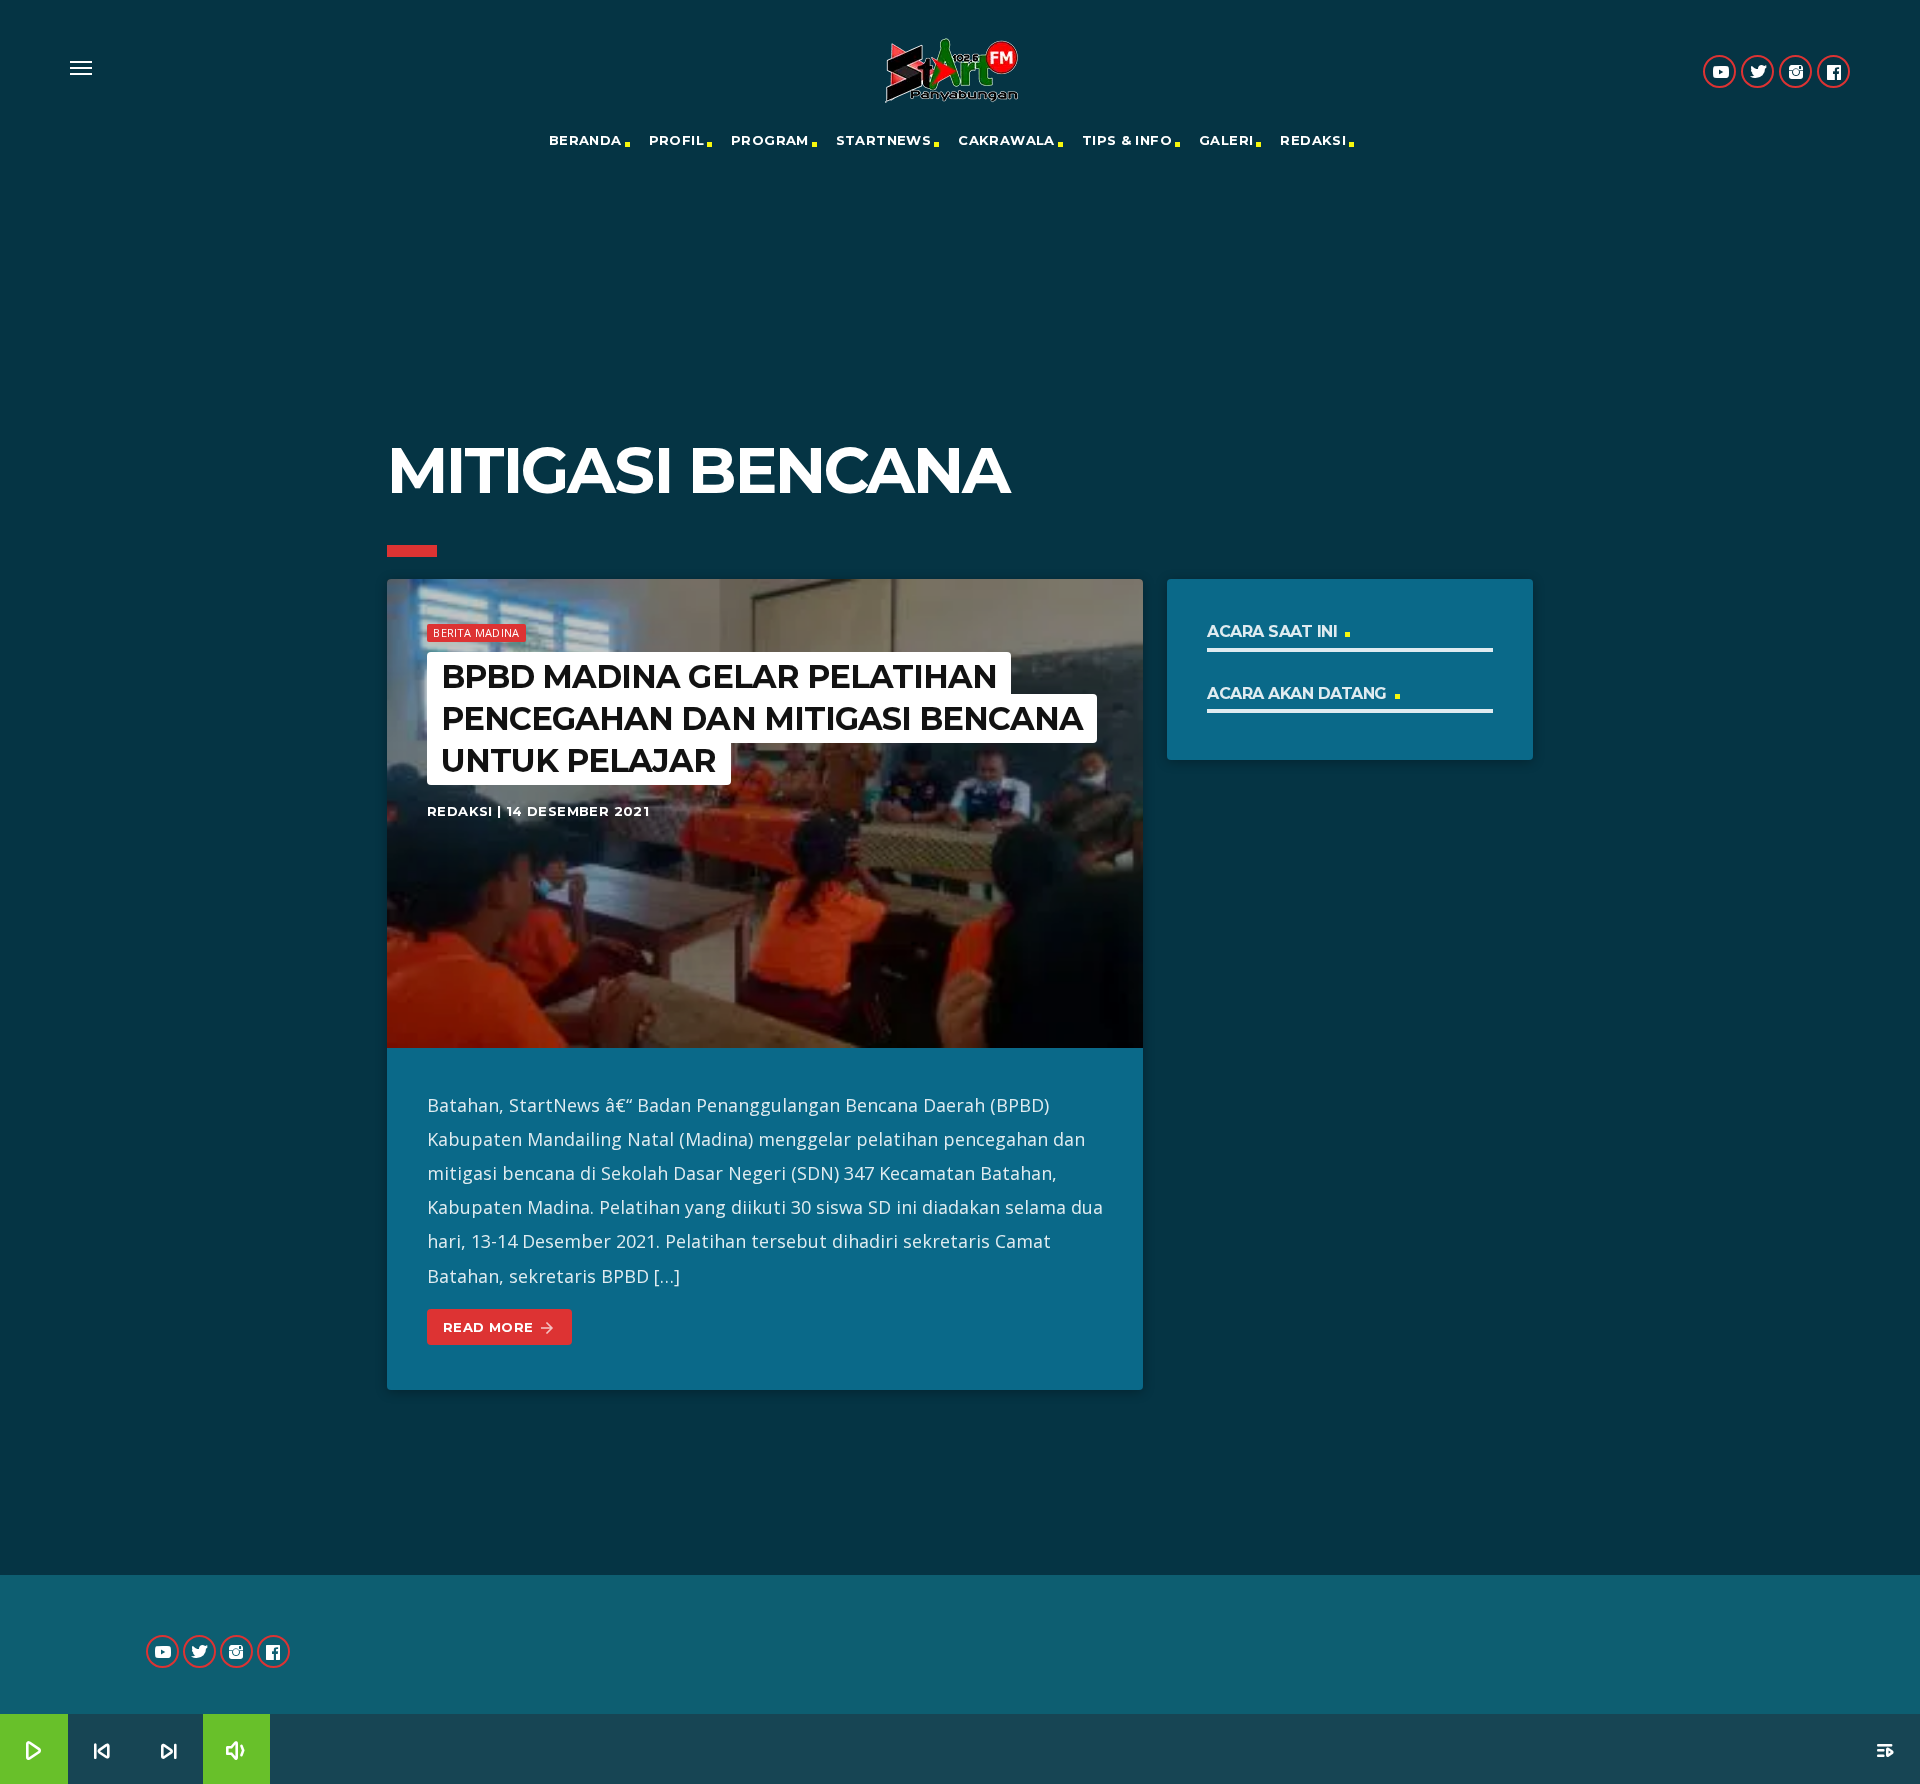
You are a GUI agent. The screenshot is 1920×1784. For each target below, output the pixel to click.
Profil (676, 140)
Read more (499, 1328)
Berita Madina (476, 632)
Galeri (1226, 140)
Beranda (585, 140)
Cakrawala (1006, 140)
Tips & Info (1127, 140)
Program (770, 140)
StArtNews (884, 140)
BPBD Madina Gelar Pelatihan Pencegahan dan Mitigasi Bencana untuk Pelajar (762, 718)
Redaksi (1313, 140)
